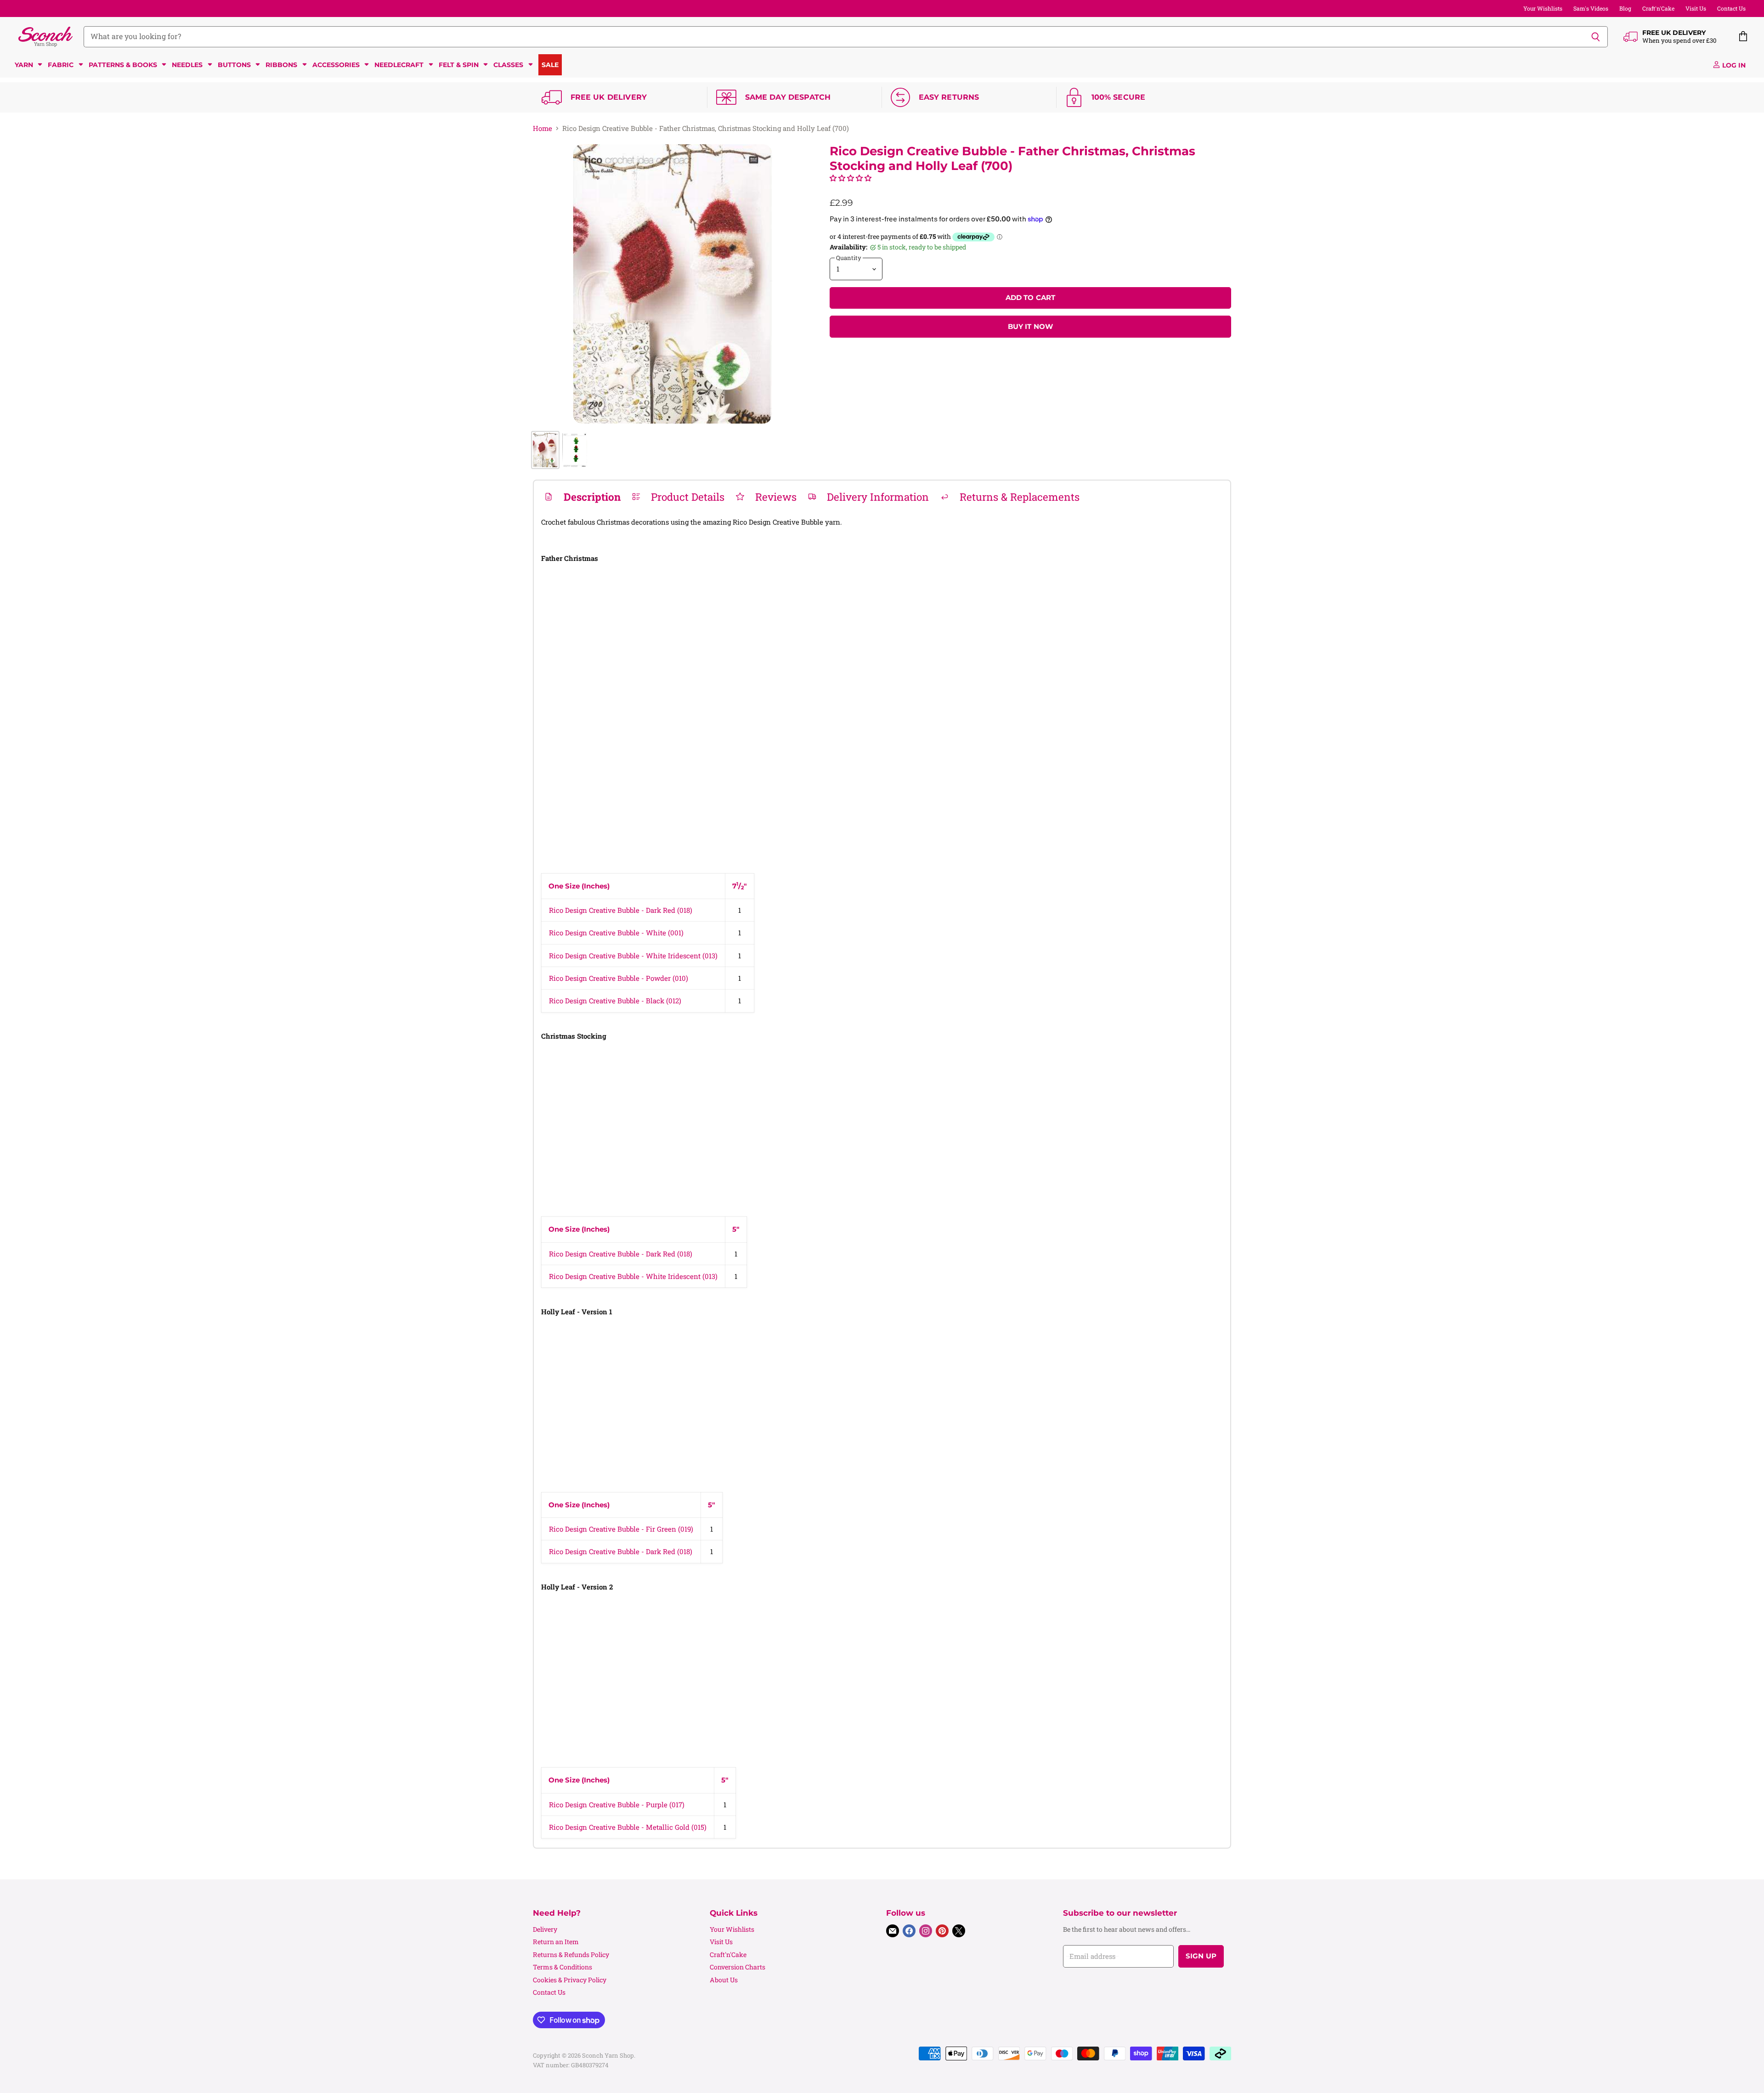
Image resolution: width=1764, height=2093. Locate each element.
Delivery (545, 1929)
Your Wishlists (1543, 8)
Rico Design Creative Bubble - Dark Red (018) (621, 910)
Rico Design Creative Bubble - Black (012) (615, 1001)
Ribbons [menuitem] (281, 65)
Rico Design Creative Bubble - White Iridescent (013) (633, 956)
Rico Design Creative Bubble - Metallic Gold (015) (628, 1827)
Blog (1625, 8)
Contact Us (1731, 8)
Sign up (1201, 1956)
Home (543, 128)
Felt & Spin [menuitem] (459, 65)
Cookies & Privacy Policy (570, 1980)
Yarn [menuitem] (24, 65)
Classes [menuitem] (508, 65)
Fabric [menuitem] (61, 65)
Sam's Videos (1591, 8)
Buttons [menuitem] (234, 65)
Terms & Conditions (563, 1967)
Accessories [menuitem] (336, 65)
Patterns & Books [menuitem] (123, 65)
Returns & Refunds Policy (571, 1954)
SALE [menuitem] (550, 65)
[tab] (582, 497)
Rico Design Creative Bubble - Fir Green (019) (621, 1529)
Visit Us (1696, 8)
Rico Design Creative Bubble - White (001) (616, 933)
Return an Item (556, 1942)
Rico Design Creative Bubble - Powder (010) (619, 978)
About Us (724, 1980)
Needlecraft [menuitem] (399, 65)
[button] (851, 178)
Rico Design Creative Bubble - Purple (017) (617, 1805)
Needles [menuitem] (187, 65)
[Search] (1596, 37)
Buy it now (1031, 327)
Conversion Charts (738, 1967)
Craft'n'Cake (1658, 8)
